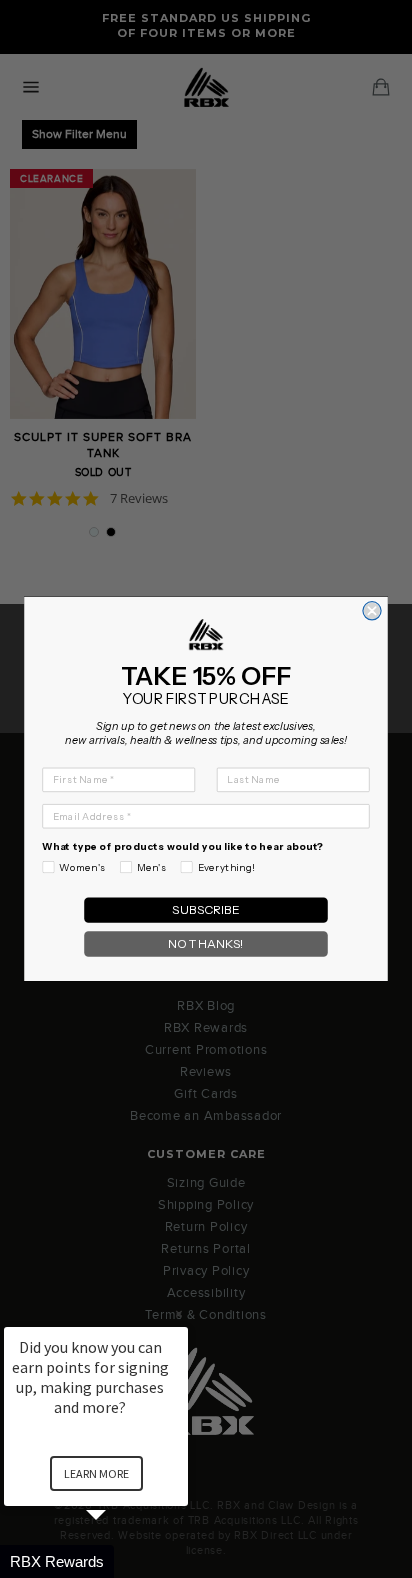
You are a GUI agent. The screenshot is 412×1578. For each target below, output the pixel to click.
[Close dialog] (372, 611)
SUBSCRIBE (205, 910)
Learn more (96, 1473)
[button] (120, 1561)
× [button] (179, 1313)
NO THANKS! (206, 944)
